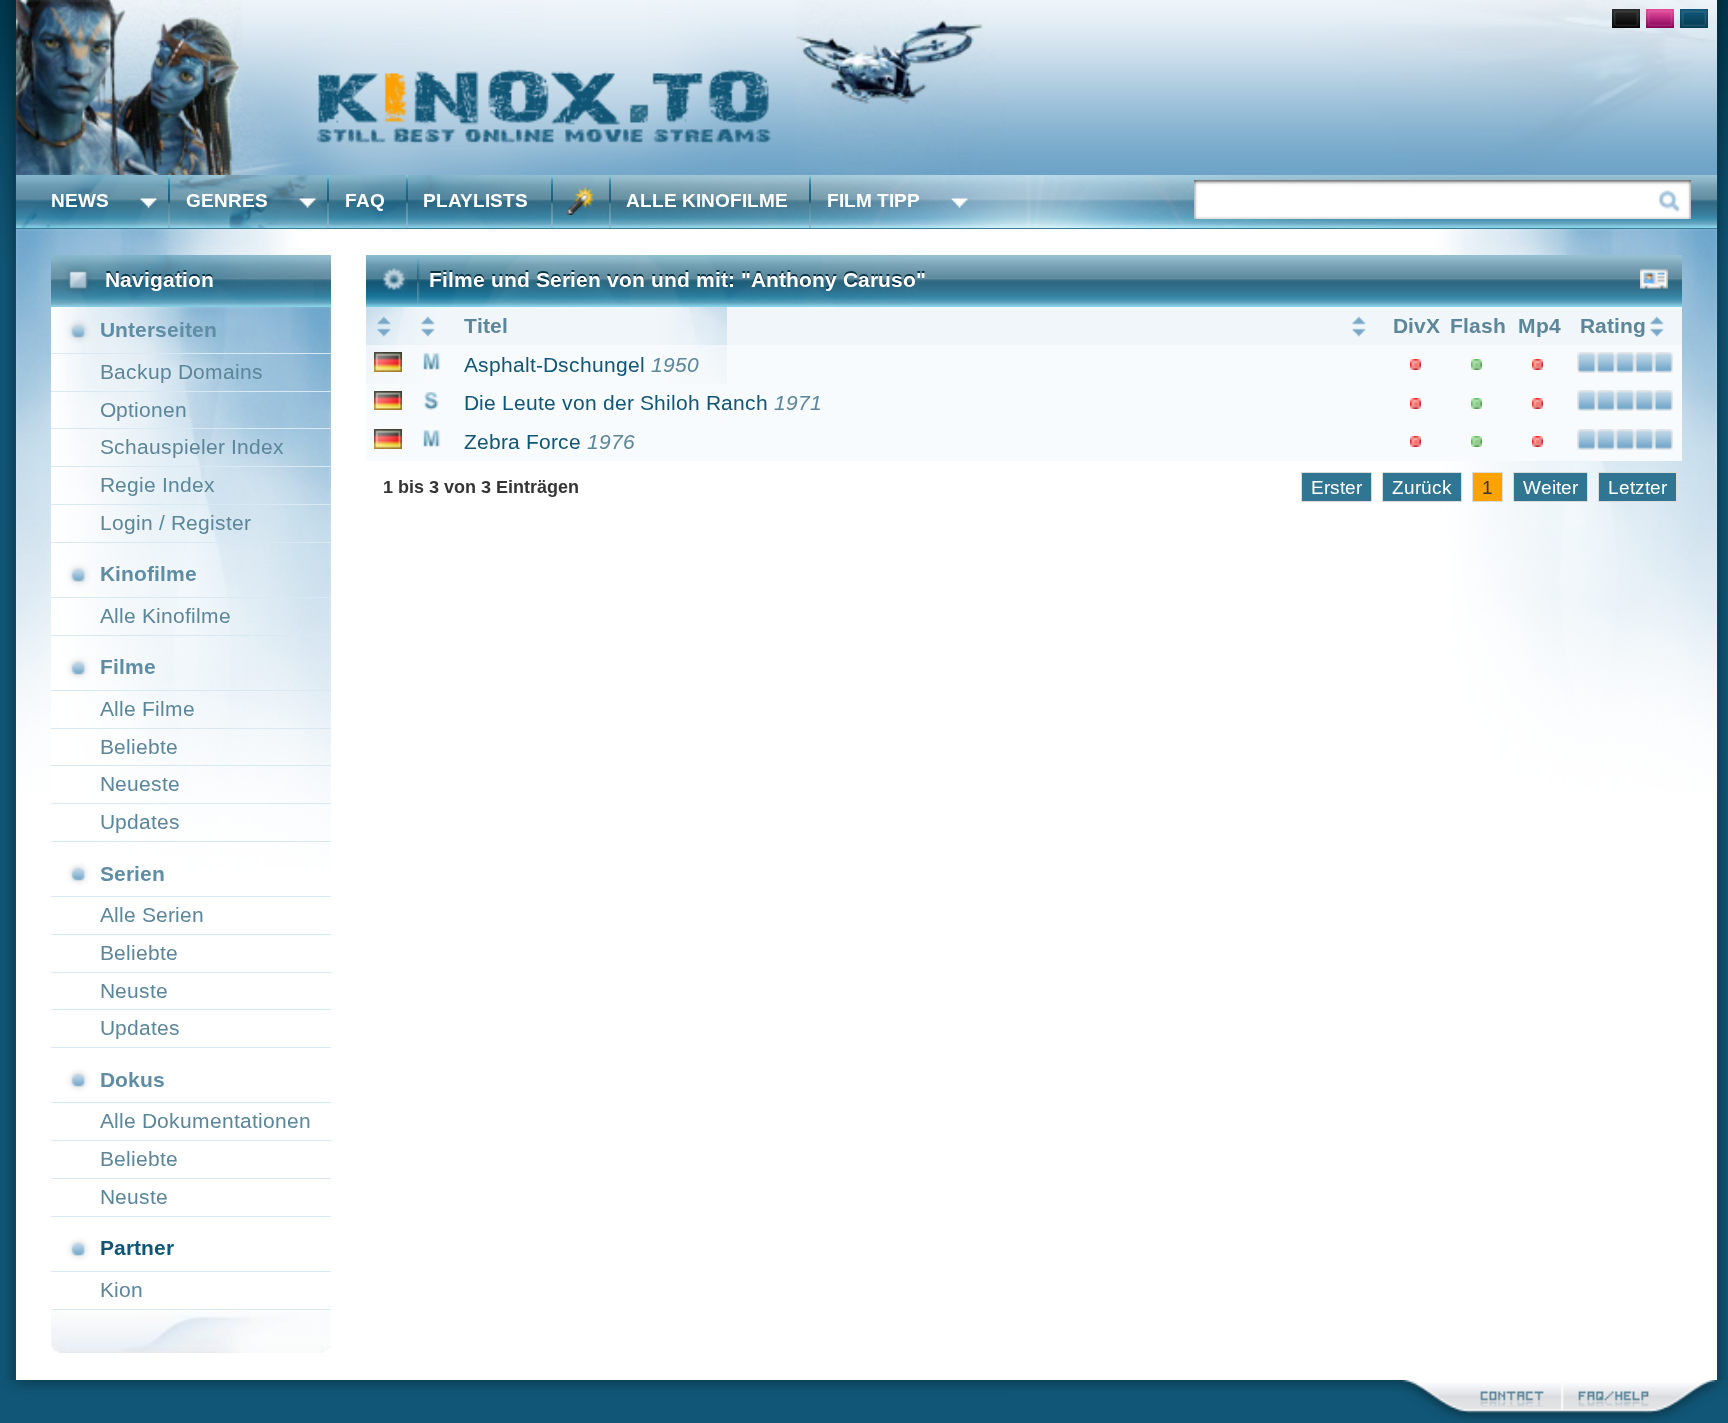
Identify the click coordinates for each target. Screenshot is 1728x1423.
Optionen (143, 409)
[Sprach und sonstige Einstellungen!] (581, 201)
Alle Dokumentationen (205, 1120)
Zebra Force (522, 441)
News (80, 200)
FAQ (365, 200)
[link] (866, 87)
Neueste (140, 783)
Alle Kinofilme (707, 200)
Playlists (475, 200)
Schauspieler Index (192, 446)
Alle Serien (152, 914)
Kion (121, 1289)
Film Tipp (873, 200)
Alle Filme (147, 708)
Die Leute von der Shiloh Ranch (616, 402)
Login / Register (175, 522)
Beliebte (139, 746)
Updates (140, 821)
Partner (137, 1247)
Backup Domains (181, 371)
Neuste (134, 990)
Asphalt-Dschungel (554, 364)
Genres (227, 200)
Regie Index (157, 484)
